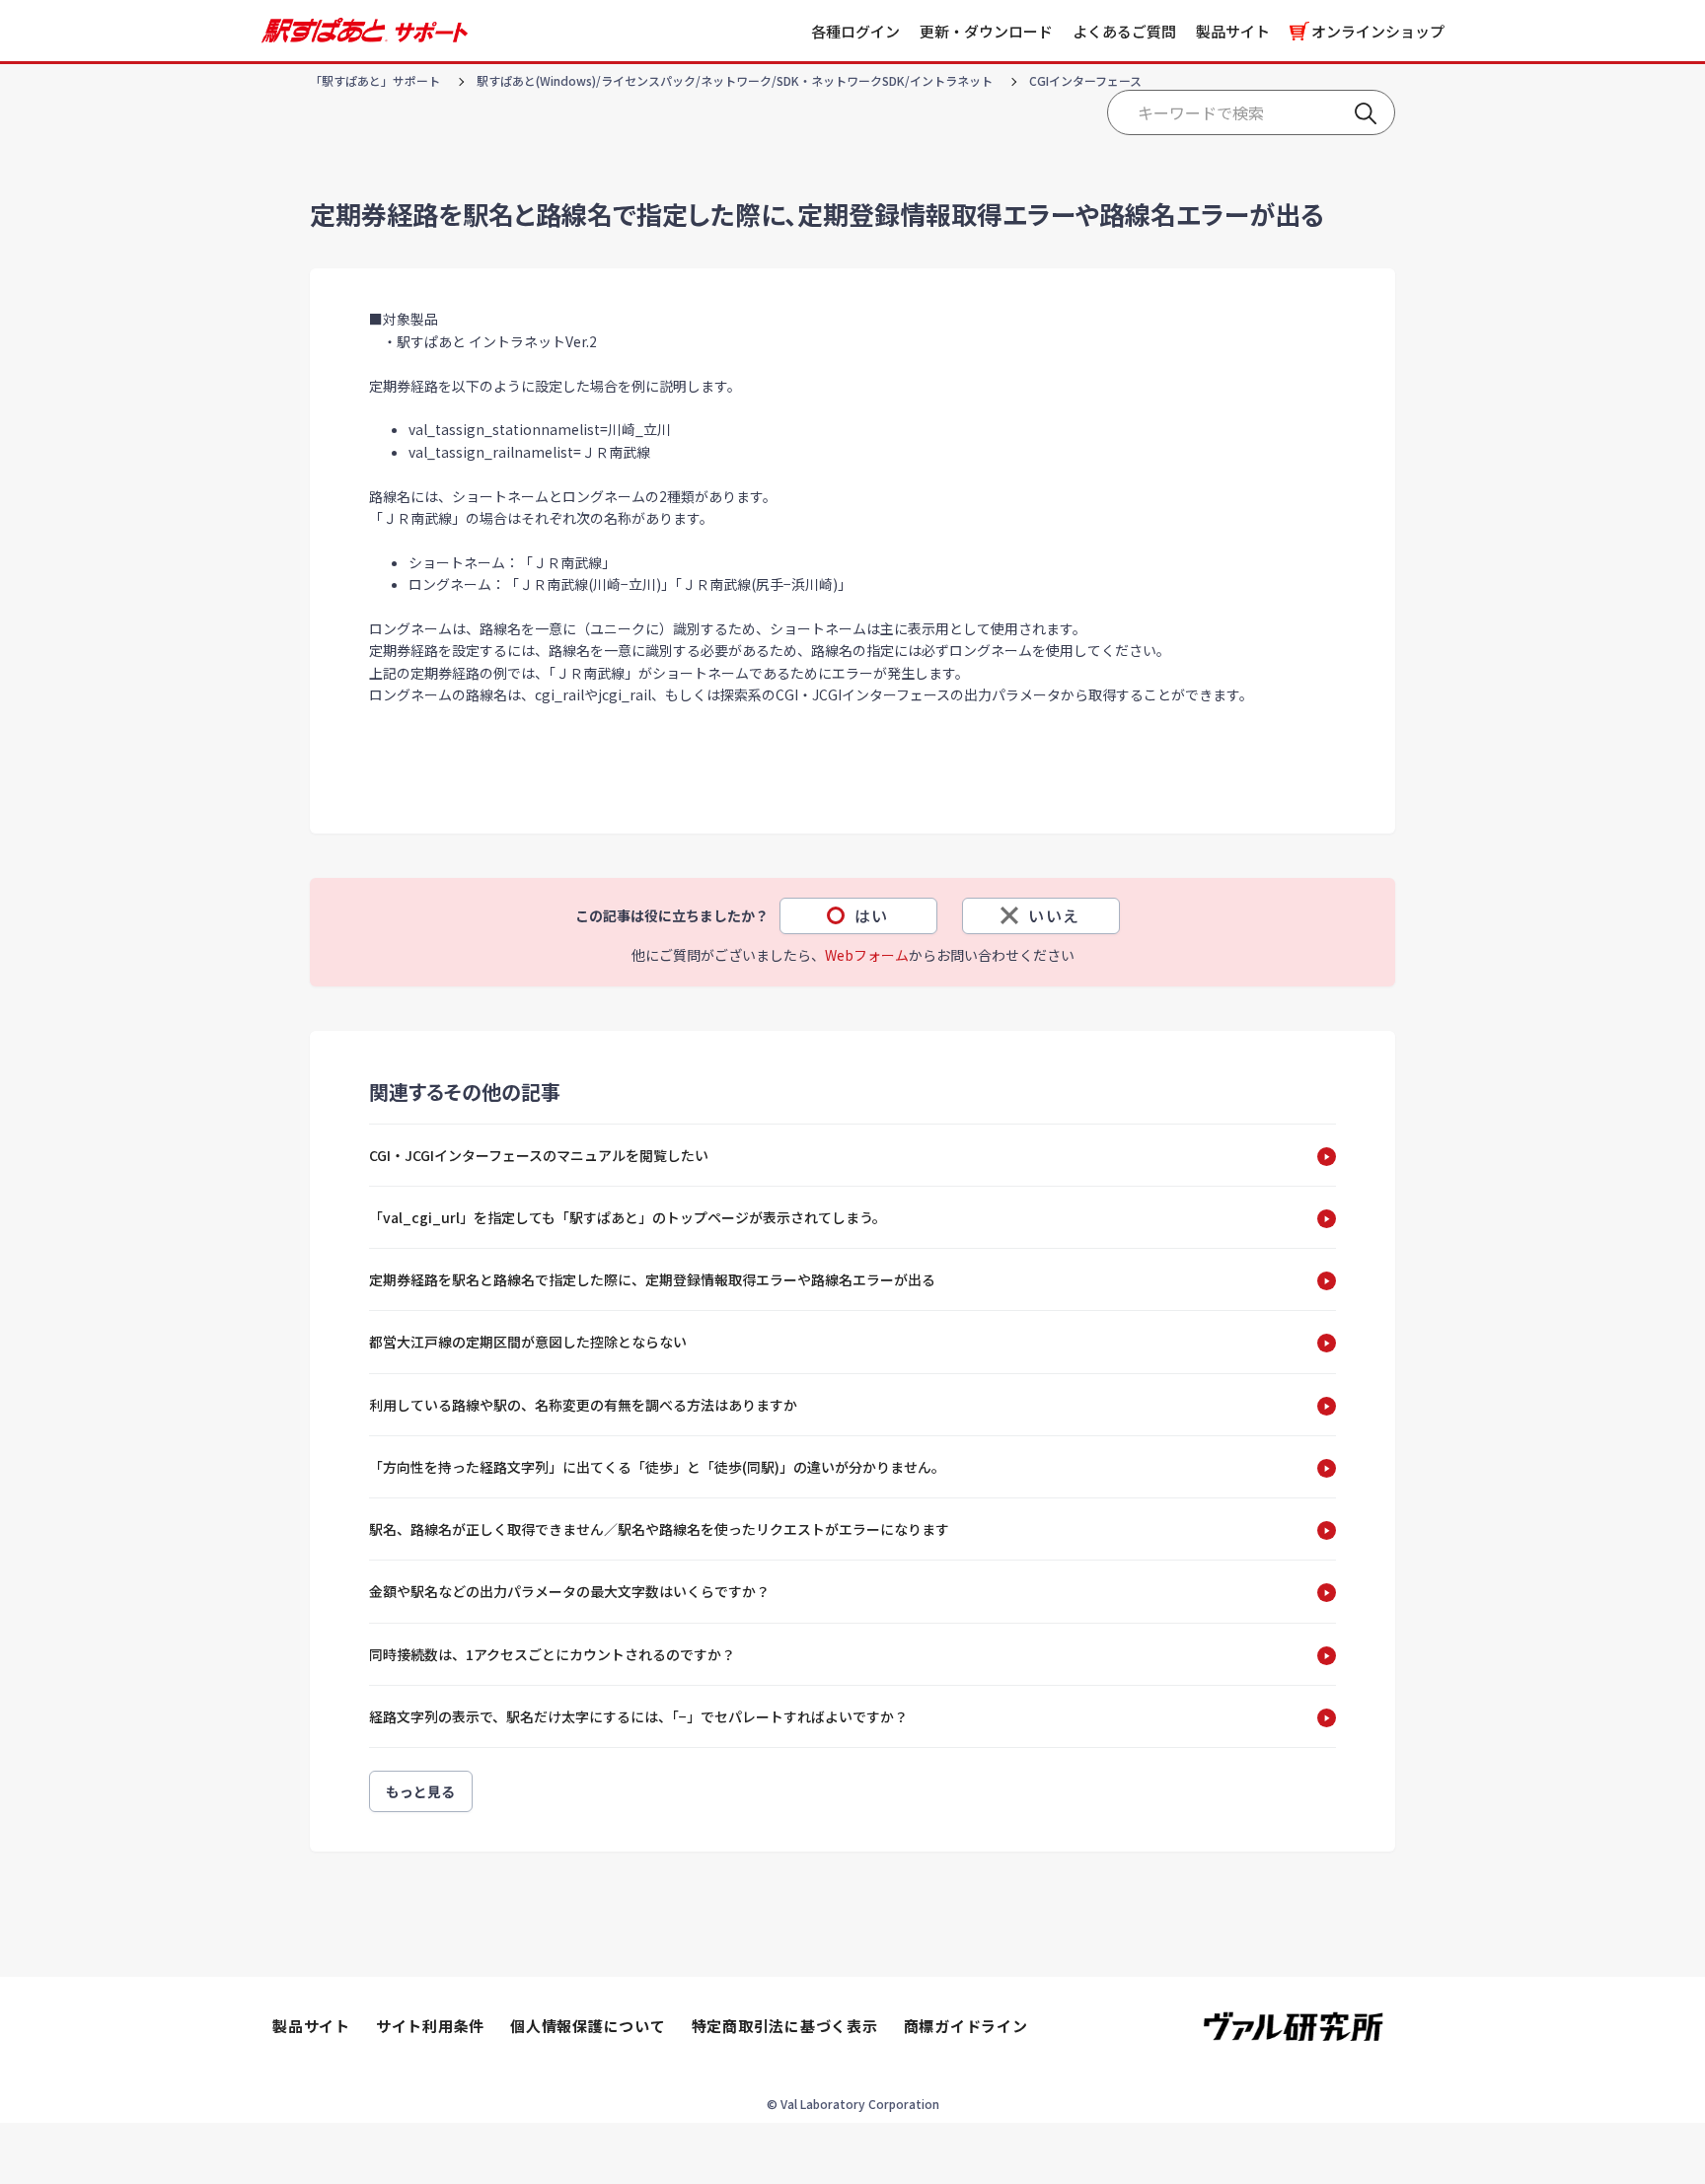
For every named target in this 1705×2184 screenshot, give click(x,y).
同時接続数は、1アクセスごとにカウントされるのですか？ (552, 1654)
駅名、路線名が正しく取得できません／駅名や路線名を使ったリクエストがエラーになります (659, 1529)
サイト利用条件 (430, 2026)
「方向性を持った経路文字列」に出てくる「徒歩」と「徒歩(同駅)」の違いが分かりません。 (657, 1467)
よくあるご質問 (1124, 31)
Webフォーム (867, 955)
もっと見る (421, 1791)
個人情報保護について (588, 2026)
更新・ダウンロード (986, 31)
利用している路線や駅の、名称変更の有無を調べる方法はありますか (583, 1405)
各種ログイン (855, 31)
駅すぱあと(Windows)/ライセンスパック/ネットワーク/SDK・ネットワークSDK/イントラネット (735, 80)
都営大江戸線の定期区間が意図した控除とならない (528, 1342)
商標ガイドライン (966, 2026)
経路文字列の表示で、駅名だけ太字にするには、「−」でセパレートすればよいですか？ (638, 1716)
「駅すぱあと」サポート (375, 80)
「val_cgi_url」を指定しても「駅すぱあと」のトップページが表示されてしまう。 (628, 1217)
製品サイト (1233, 31)
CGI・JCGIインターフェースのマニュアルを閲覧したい (539, 1155)
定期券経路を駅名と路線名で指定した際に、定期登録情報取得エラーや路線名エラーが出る (652, 1279)
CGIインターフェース (1085, 80)
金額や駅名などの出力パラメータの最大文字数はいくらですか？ (569, 1591)
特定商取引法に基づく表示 (785, 2026)
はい (872, 915)
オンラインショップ (1378, 31)
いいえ (1054, 915)
